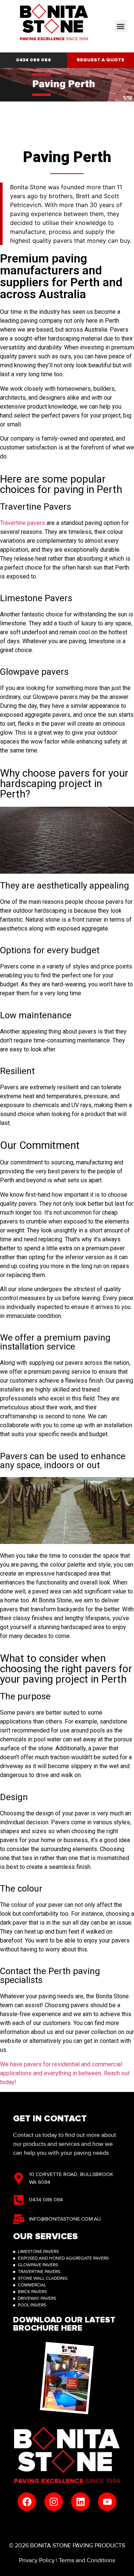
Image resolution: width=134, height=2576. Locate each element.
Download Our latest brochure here (64, 2324)
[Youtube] (107, 2502)
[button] (121, 26)
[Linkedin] (80, 2502)
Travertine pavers (23, 523)
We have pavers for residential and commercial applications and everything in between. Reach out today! (65, 2073)
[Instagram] (54, 2502)
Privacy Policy (37, 2560)
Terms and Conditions (87, 2560)
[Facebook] (27, 2502)
